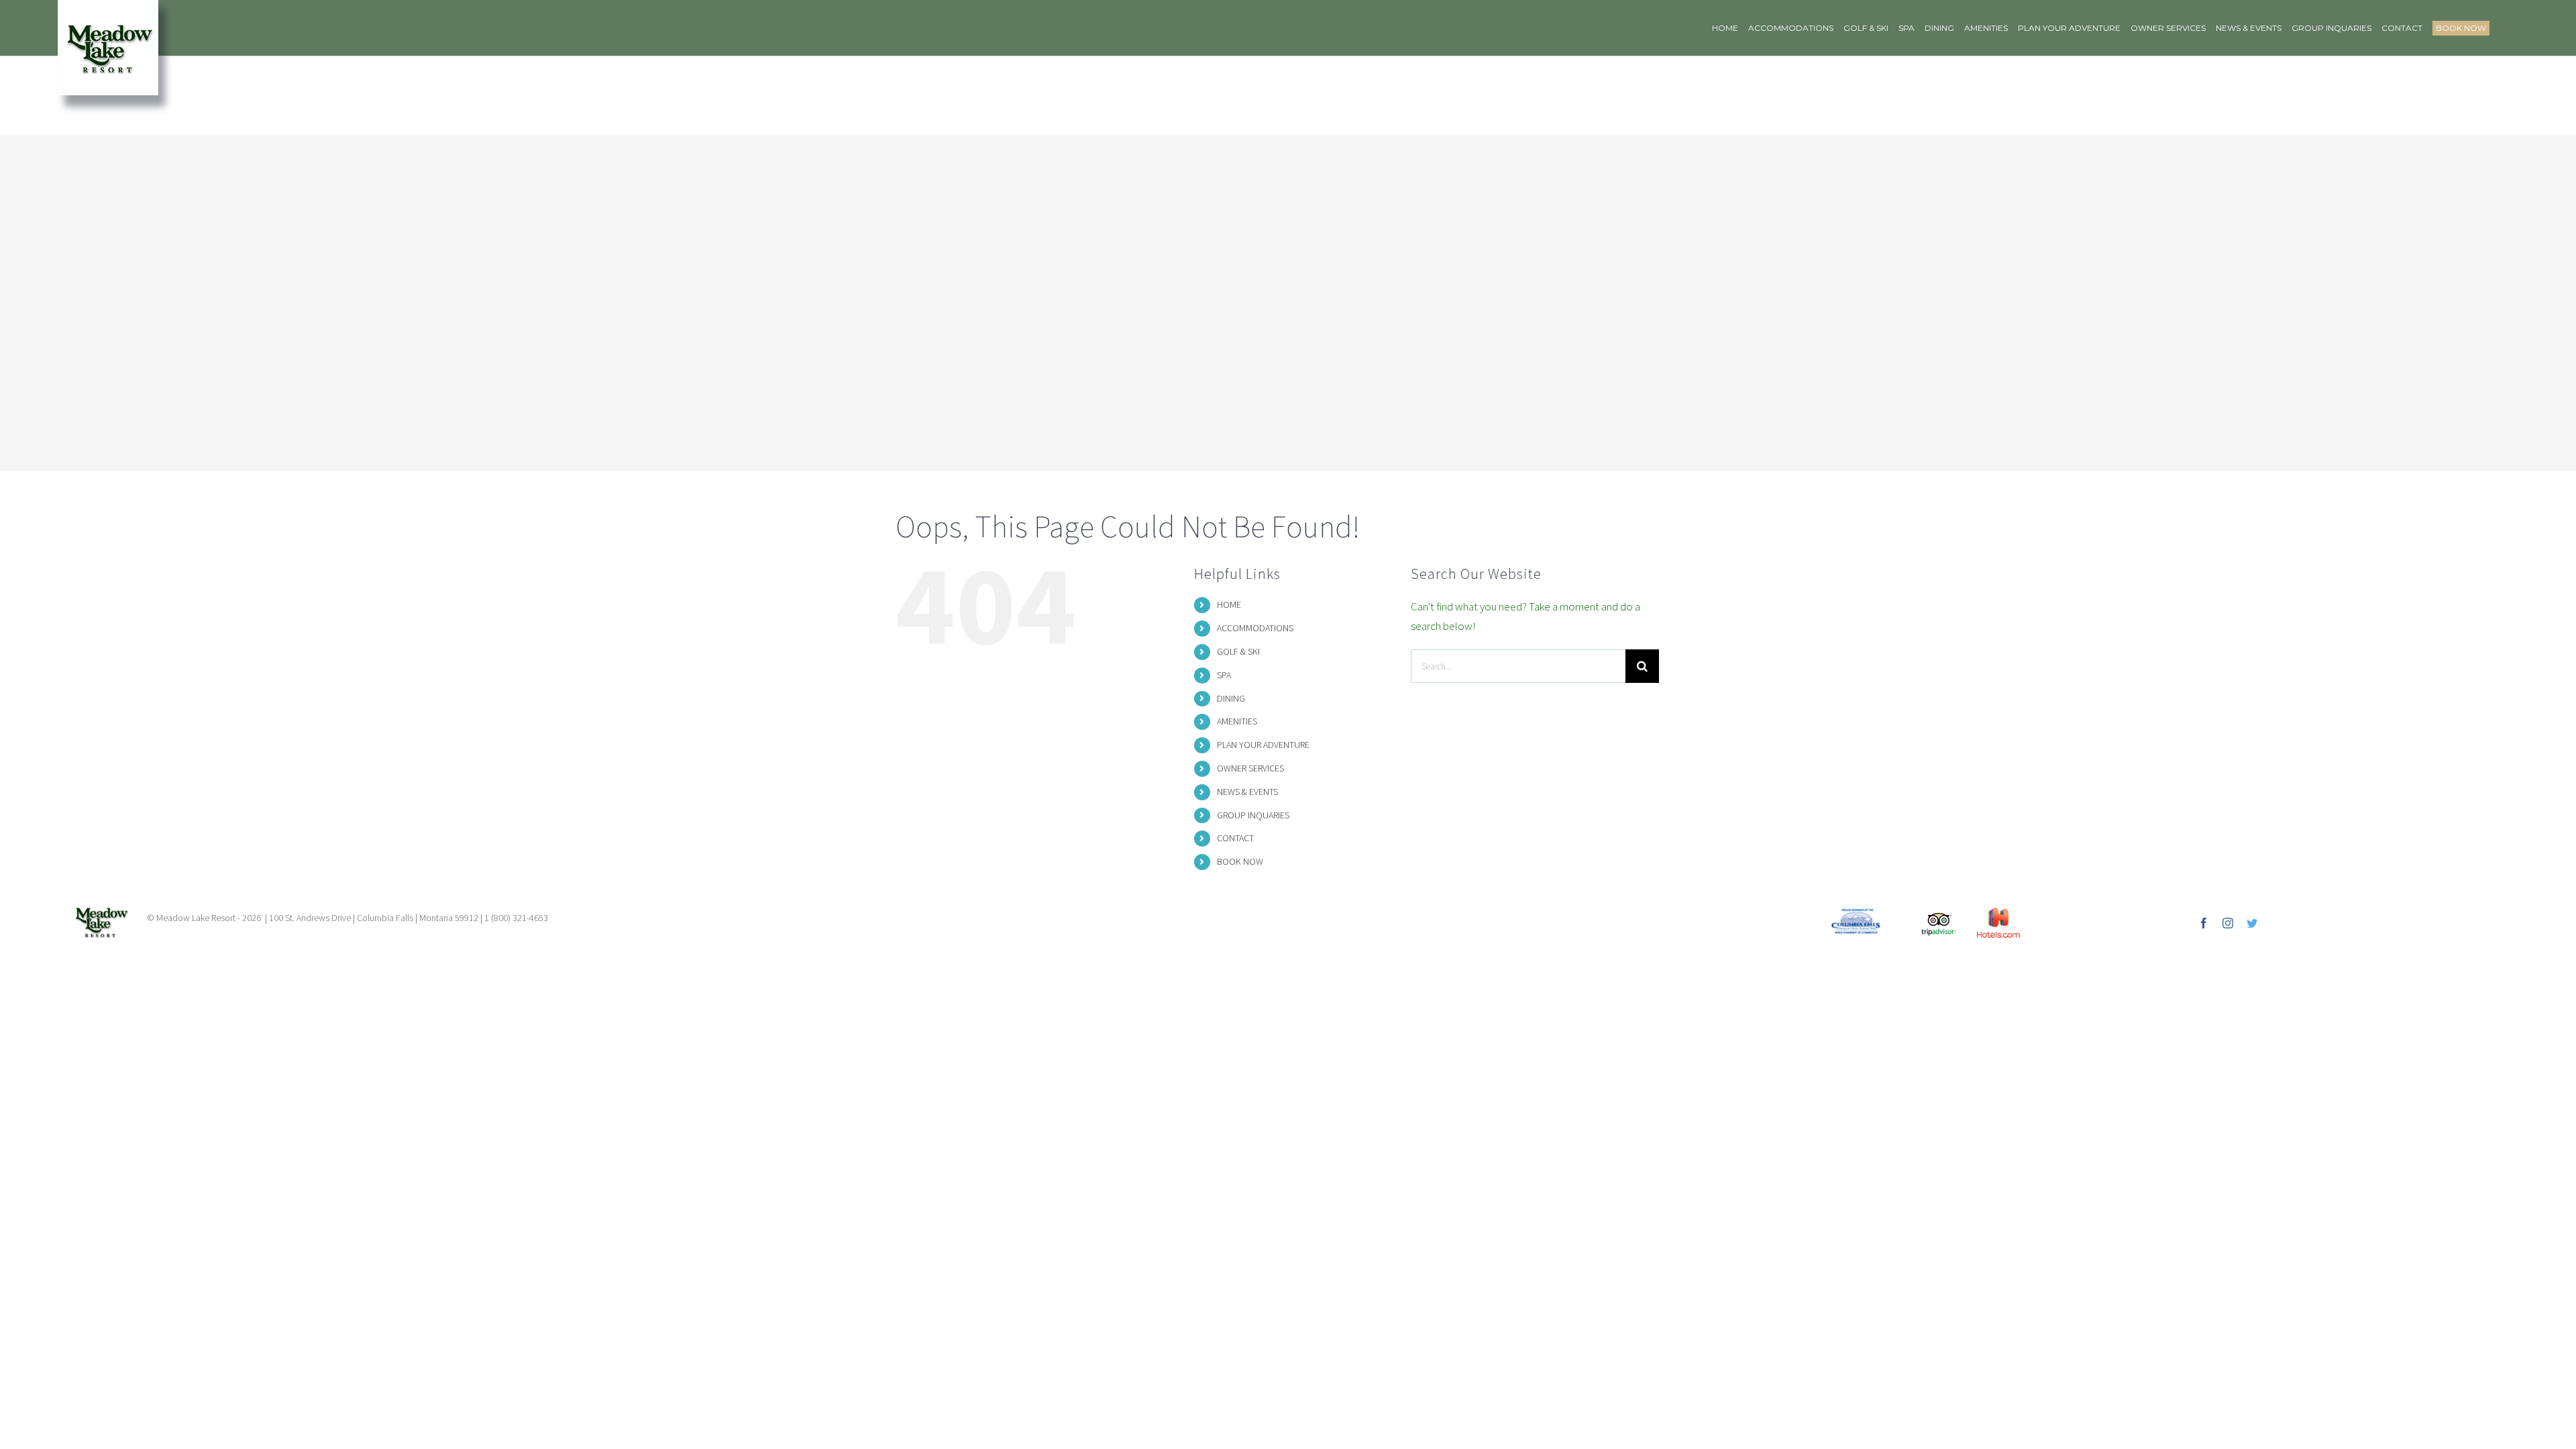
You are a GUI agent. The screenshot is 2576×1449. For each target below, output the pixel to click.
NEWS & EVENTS (1247, 792)
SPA (1224, 675)
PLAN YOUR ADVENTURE (1263, 745)
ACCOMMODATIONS (1255, 628)
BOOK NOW (1240, 861)
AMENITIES (1237, 721)
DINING (1231, 698)
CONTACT (1235, 838)
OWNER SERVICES (1250, 768)
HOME (1229, 604)
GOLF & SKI (1238, 651)
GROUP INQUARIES (1253, 815)
